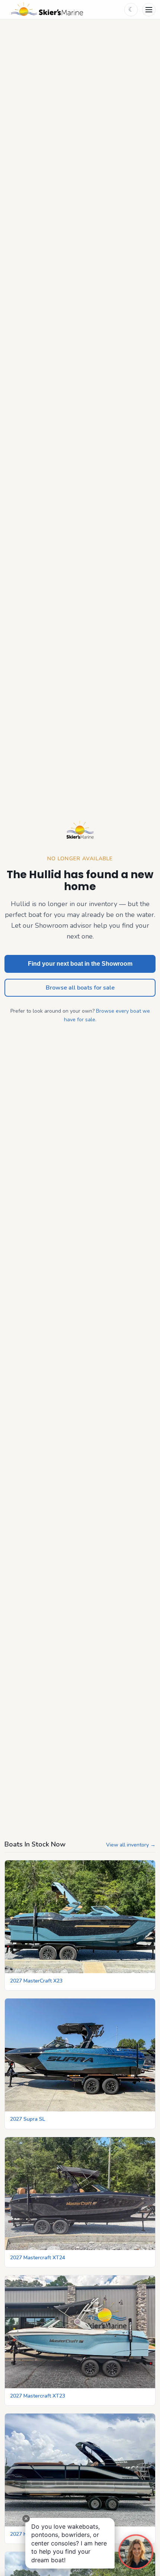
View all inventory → (131, 1845)
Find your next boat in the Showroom (80, 964)
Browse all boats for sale (80, 988)
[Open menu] (149, 10)
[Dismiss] (26, 2519)
